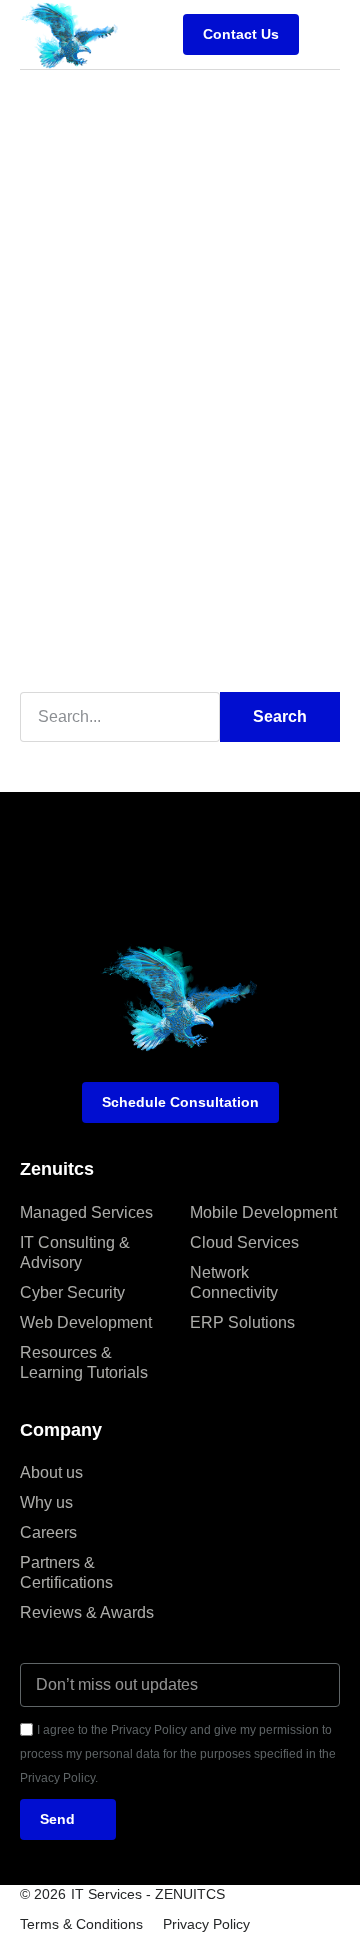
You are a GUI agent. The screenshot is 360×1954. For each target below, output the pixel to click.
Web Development (86, 1322)
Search (280, 716)
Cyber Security (72, 1292)
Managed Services (86, 1212)
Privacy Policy (206, 1924)
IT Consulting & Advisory (75, 1252)
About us (51, 1472)
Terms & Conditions (81, 1924)
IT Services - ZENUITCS (148, 1894)
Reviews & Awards (87, 1612)
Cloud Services (244, 1242)
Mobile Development (263, 1212)
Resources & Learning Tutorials (84, 1362)
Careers (48, 1532)
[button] (324, 34)
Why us (46, 1502)
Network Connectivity (234, 1282)
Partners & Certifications (66, 1572)
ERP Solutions (242, 1322)
